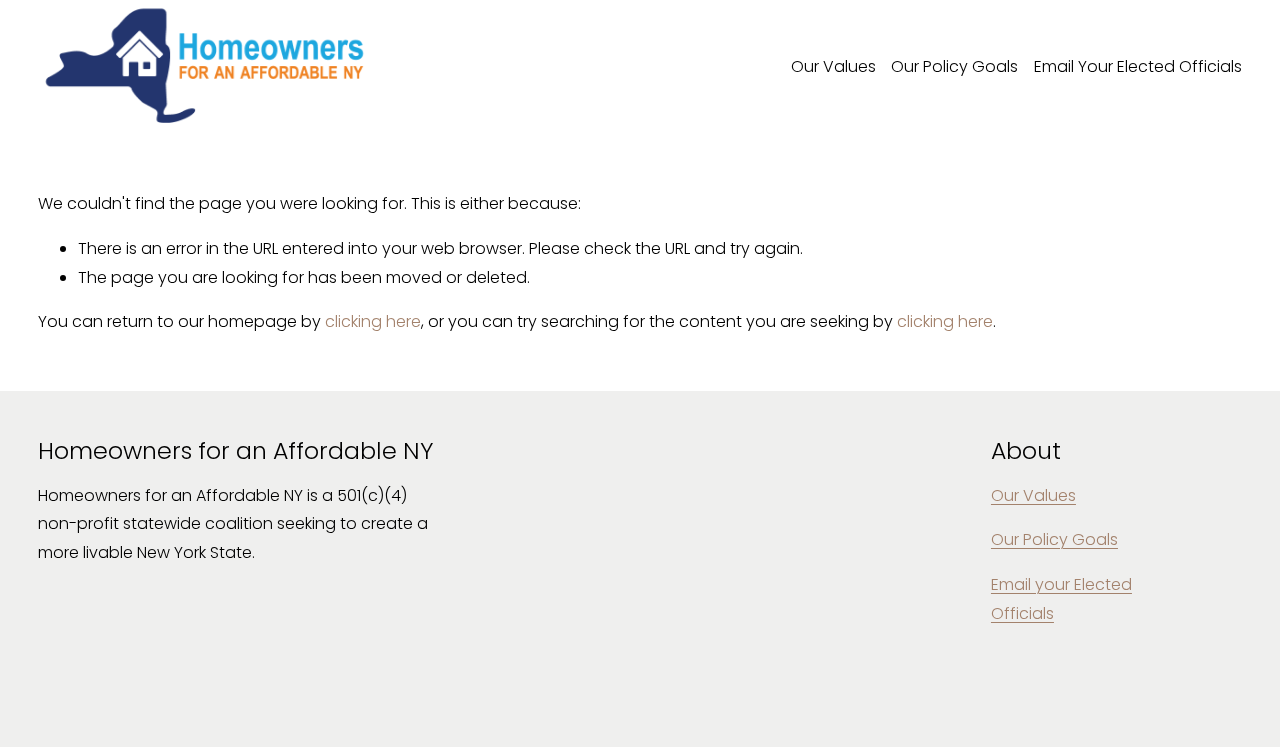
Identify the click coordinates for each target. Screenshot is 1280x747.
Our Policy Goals (954, 66)
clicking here (373, 321)
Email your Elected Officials (1061, 599)
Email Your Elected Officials (1138, 66)
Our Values (833, 66)
